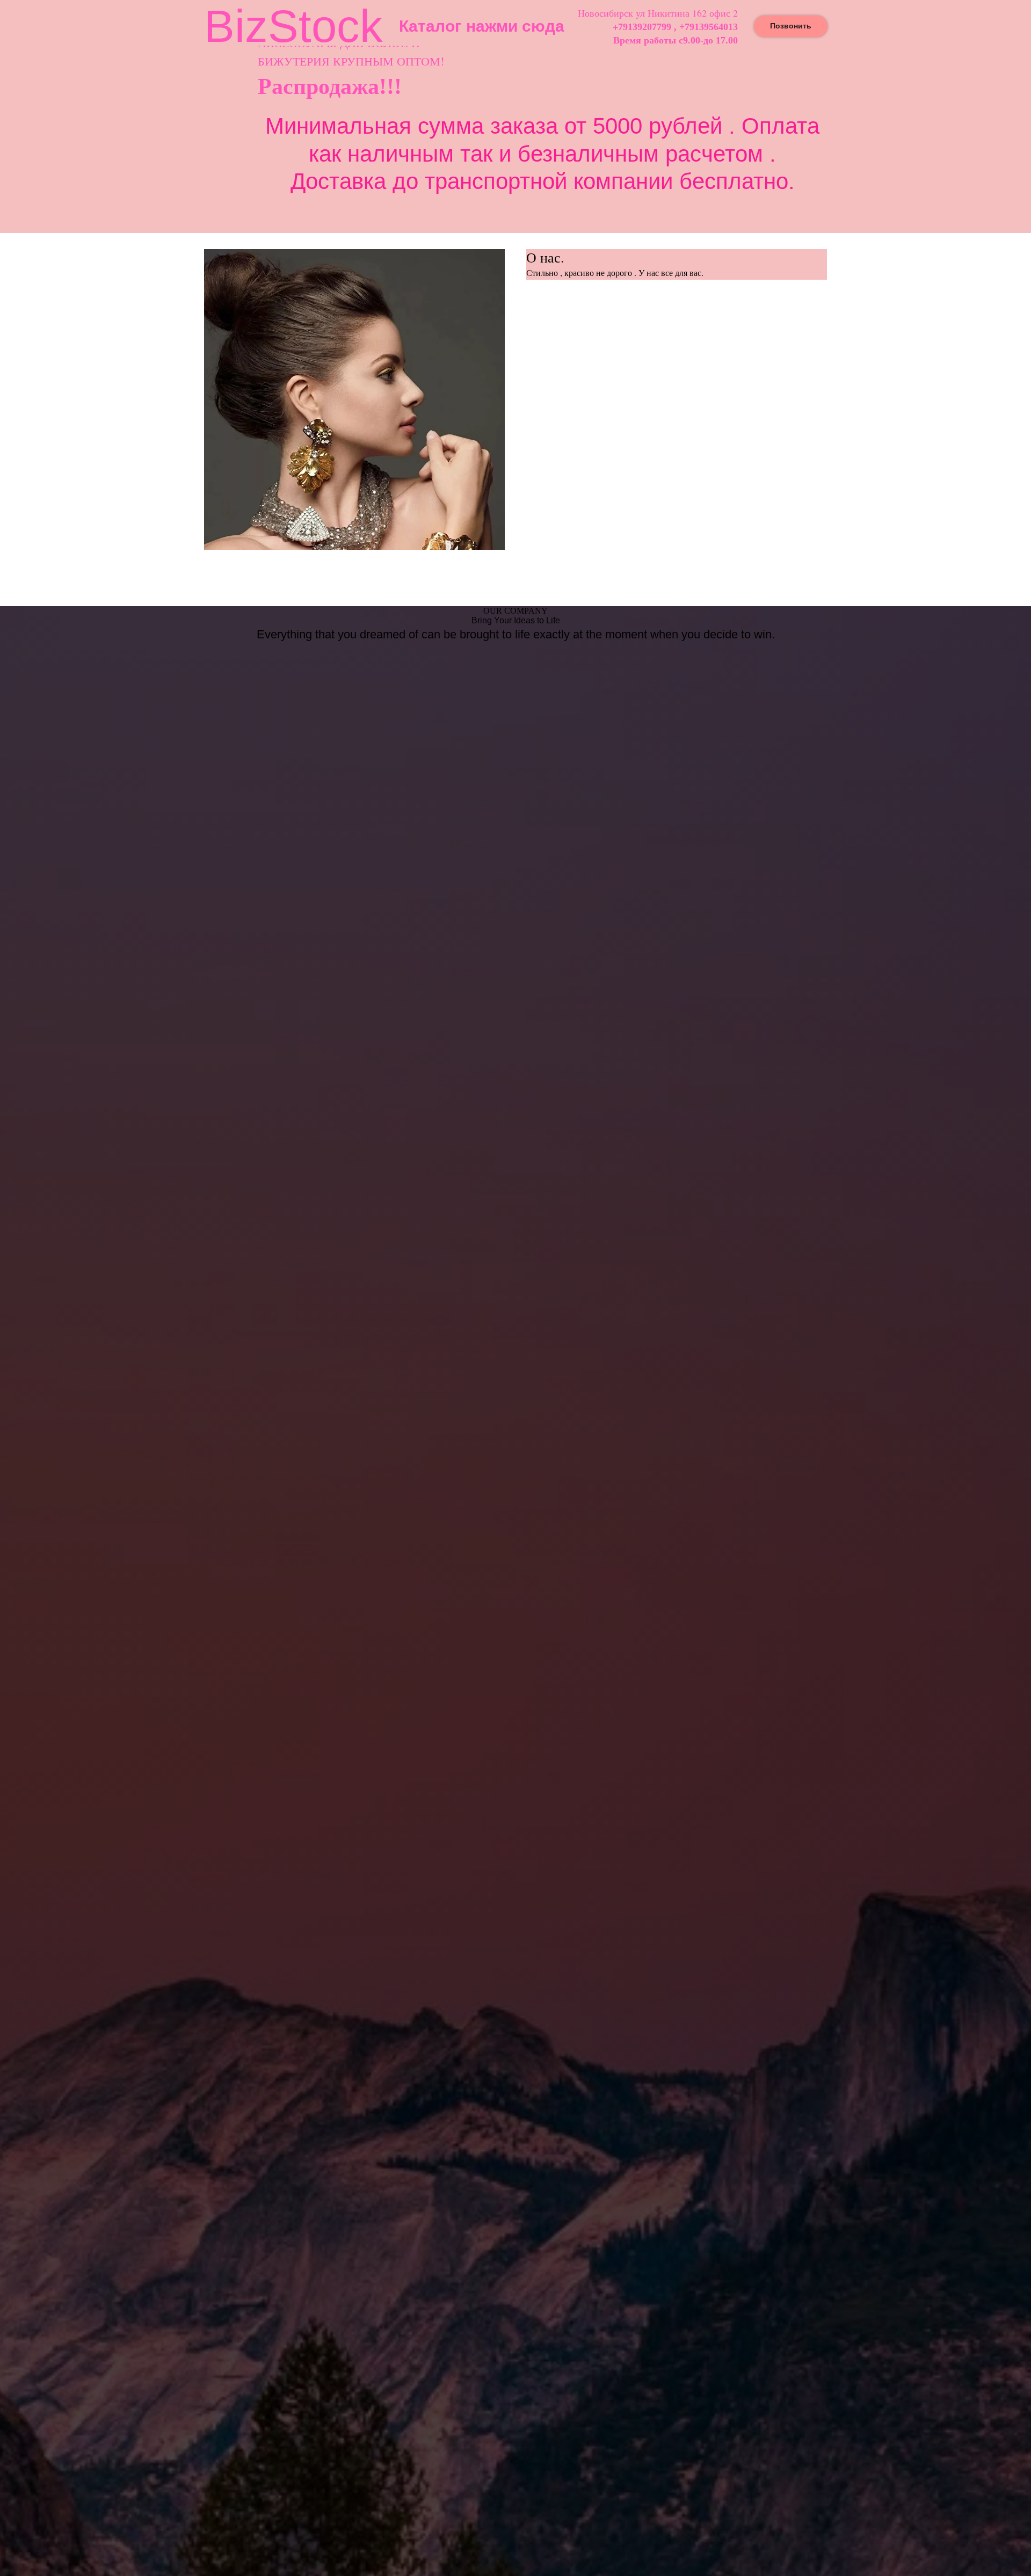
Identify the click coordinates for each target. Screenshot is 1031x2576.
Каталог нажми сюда (482, 26)
